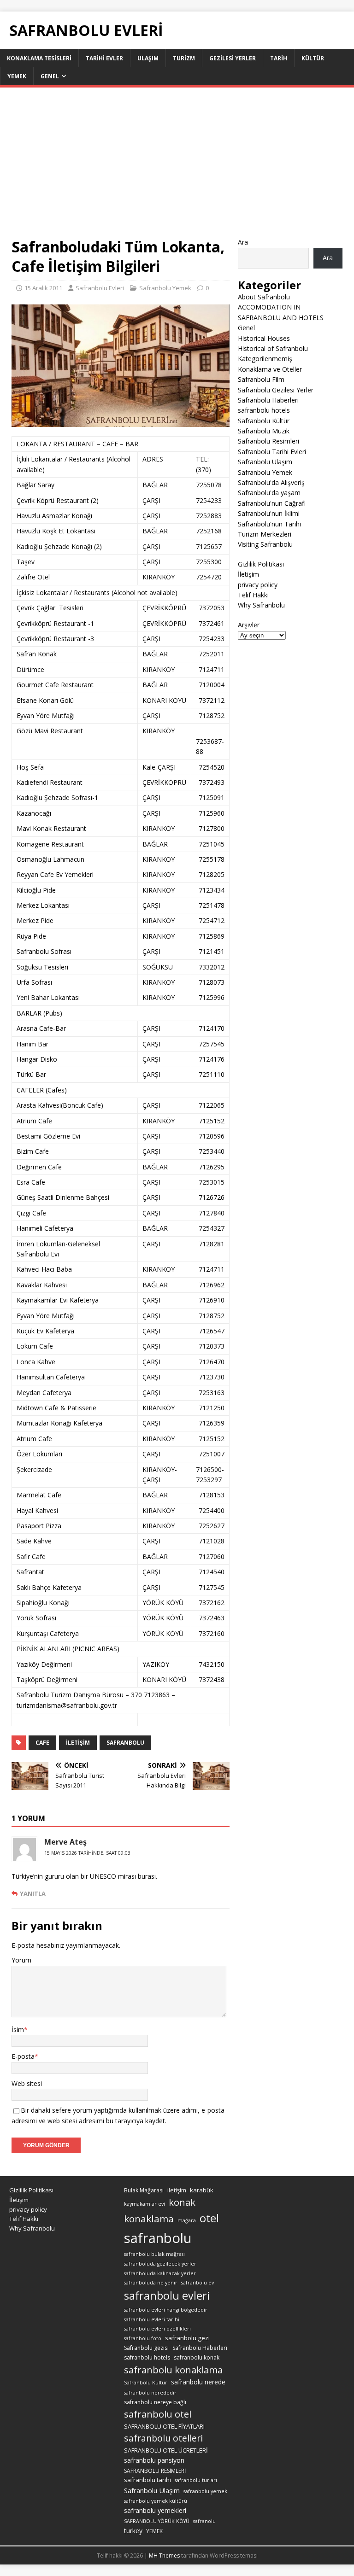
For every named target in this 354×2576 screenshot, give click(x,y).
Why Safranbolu (261, 605)
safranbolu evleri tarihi (152, 2319)
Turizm (184, 58)
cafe (42, 1743)
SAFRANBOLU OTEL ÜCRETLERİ (166, 2450)
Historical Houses (264, 338)
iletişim (78, 1743)
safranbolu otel (158, 2414)
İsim (18, 2030)
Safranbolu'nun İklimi (269, 513)
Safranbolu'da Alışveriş (271, 482)
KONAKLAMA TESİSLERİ (39, 58)
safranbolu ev (198, 2283)
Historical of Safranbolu (273, 348)
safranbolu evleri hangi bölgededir (166, 2310)
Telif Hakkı (253, 595)
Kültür (313, 58)
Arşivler (249, 625)
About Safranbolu (264, 297)
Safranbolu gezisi (146, 2348)
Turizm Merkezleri (265, 534)
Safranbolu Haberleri (268, 400)
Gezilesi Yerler (233, 58)
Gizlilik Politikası (261, 564)
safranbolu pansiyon (154, 2460)
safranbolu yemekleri (155, 2510)
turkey (133, 2531)
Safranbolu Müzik (264, 431)
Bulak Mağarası (144, 2190)
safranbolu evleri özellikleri (157, 2329)
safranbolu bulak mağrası (154, 2254)
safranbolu (125, 1743)
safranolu (204, 2521)
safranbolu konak (197, 2357)
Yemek (17, 76)
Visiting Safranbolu (265, 544)
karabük (202, 2190)
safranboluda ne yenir (151, 2283)
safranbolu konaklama (173, 2370)
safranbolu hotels (264, 410)
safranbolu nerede (198, 2382)
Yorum (21, 1960)
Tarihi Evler (104, 58)
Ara (243, 242)
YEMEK (154, 2531)
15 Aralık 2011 (43, 288)
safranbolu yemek (205, 2491)
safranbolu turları (196, 2480)
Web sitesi (27, 2083)
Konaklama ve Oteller (270, 369)
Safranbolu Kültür (264, 421)
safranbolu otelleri (163, 2438)
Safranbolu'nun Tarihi (269, 524)
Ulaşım (148, 58)
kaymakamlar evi (145, 2204)
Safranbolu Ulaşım (265, 462)
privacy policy (258, 585)
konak (182, 2202)
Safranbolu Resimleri (268, 441)
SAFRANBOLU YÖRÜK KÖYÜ (157, 2521)
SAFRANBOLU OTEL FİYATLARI (164, 2426)
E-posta (23, 2056)
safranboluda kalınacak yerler (160, 2273)
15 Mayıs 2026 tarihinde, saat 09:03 (87, 1853)
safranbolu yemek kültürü (156, 2501)
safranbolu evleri (167, 2296)
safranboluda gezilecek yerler (160, 2264)
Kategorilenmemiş (265, 359)
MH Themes (164, 2556)
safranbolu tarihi (147, 2480)
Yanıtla (33, 1893)
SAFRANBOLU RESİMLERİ (155, 2471)
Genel (50, 76)
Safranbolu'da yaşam (269, 493)
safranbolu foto (143, 2338)
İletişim (248, 574)
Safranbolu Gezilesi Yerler (276, 390)
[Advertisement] (177, 168)
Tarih (279, 58)
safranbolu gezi (187, 2338)
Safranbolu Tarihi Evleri (272, 452)
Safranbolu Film (261, 379)
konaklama (149, 2219)
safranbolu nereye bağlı (155, 2402)
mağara (187, 2220)
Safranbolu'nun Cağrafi (272, 503)
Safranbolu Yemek (165, 288)
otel (209, 2218)
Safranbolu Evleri (100, 288)
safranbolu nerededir (150, 2393)
